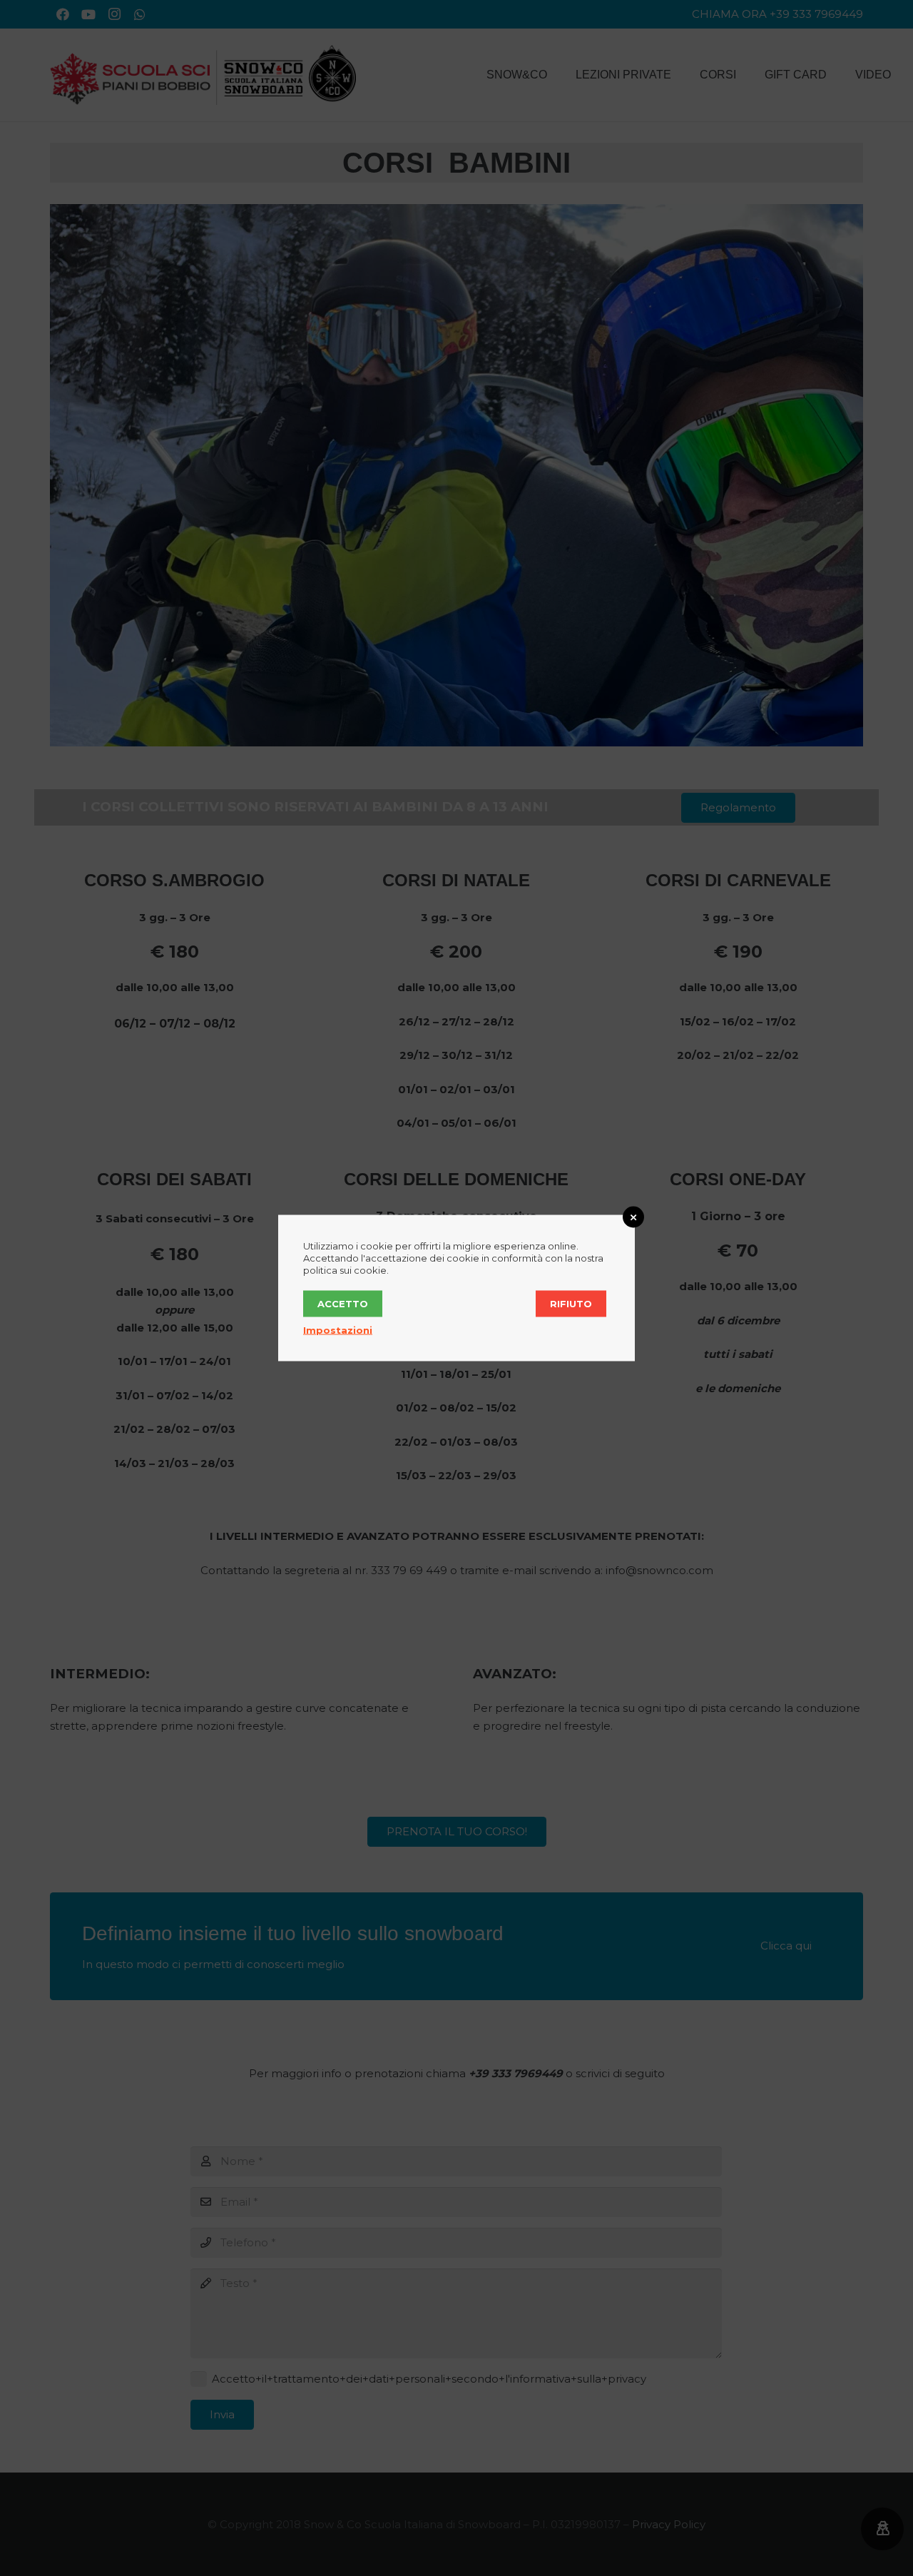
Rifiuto (571, 1304)
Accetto (343, 1304)
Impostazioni (338, 1330)
